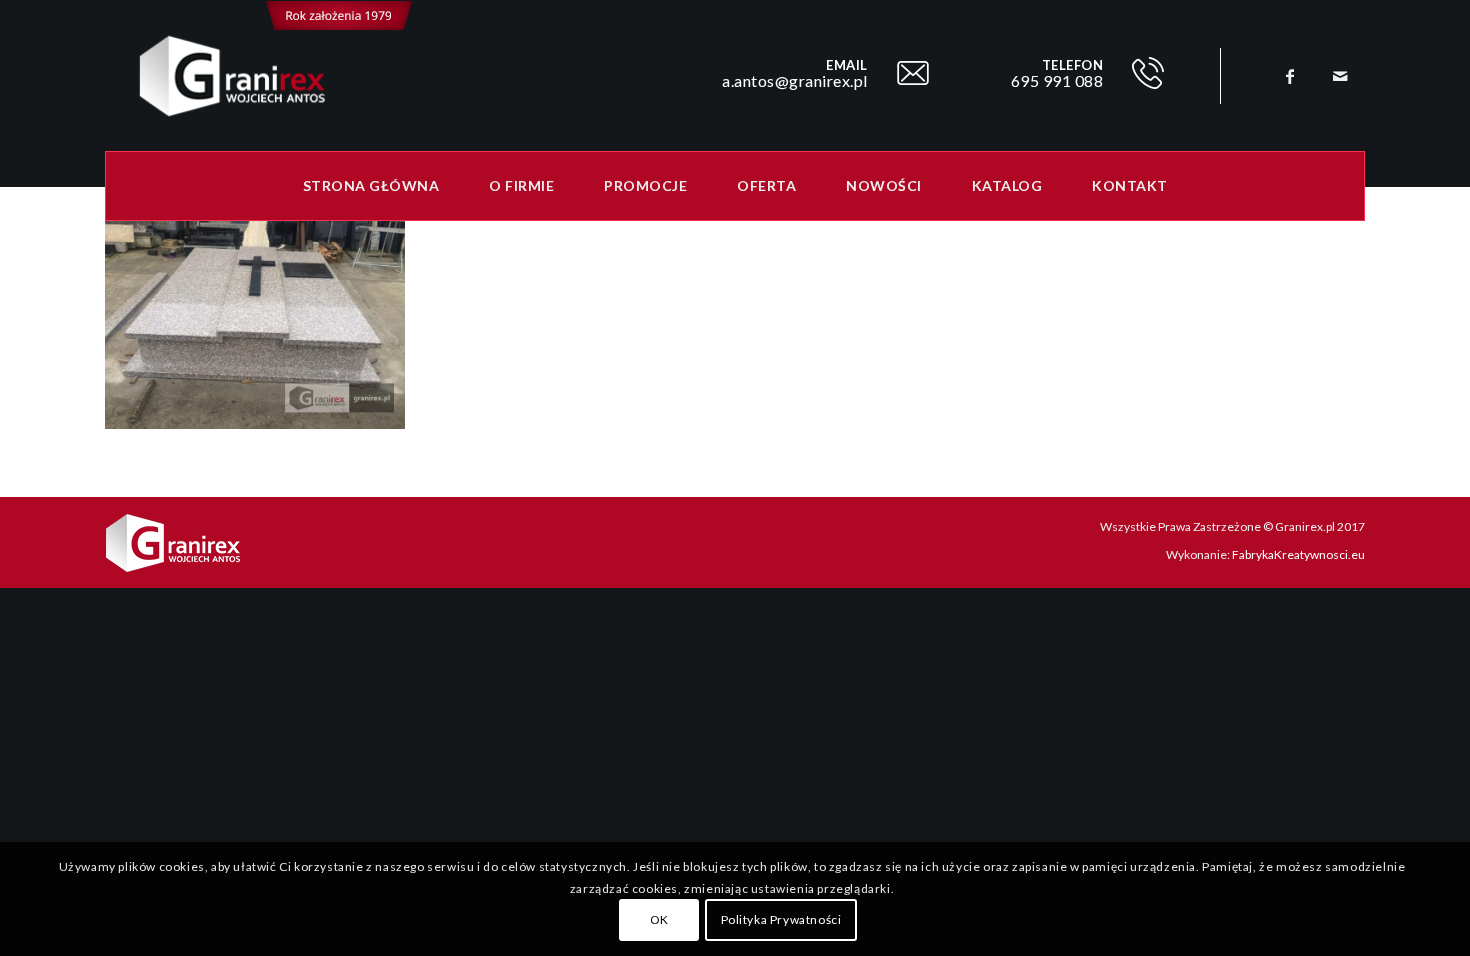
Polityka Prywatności (781, 920)
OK (659, 920)
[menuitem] (371, 186)
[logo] (259, 76)
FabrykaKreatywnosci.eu (1298, 554)
